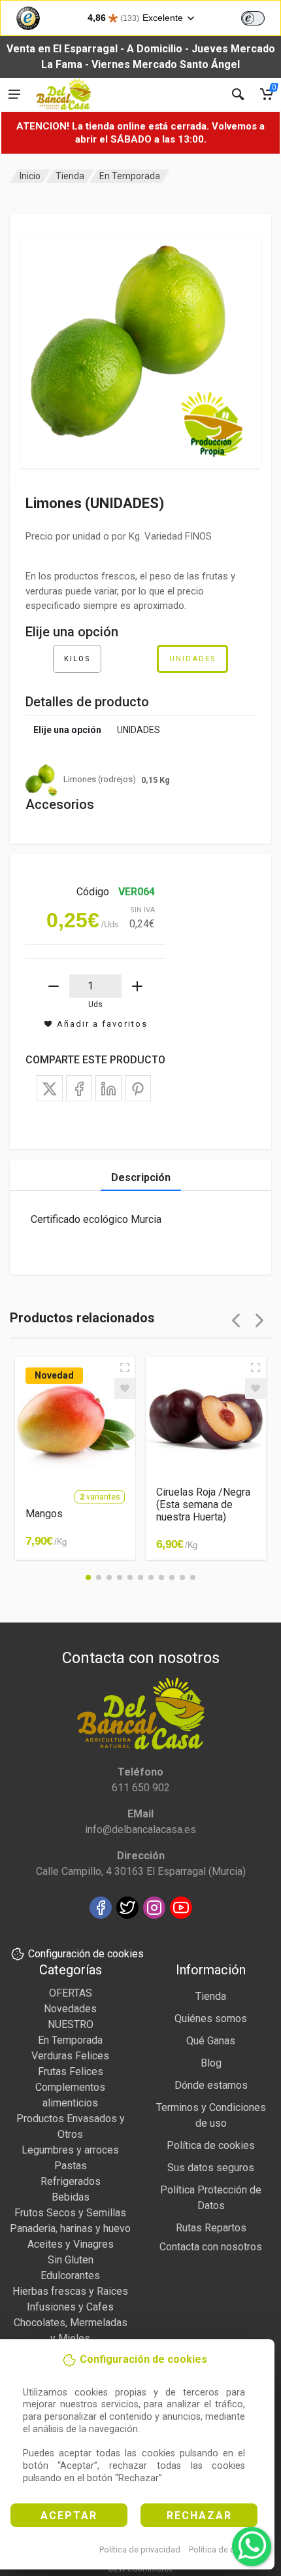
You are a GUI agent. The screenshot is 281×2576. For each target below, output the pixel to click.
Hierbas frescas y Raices (70, 2291)
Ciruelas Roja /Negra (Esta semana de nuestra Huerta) (203, 1504)
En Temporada (130, 176)
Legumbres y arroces (70, 2150)
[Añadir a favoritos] (125, 1388)
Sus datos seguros (211, 2168)
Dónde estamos (211, 2085)
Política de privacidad (140, 2550)
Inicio (30, 176)
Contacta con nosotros (211, 2247)
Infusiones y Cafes (70, 2307)
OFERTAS (71, 1993)
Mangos (44, 1514)
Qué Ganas (211, 2041)
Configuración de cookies (86, 1954)
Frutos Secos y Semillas (70, 2213)
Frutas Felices (71, 2071)
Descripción (141, 1177)
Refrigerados (71, 2181)
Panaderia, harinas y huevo (70, 2228)
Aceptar (69, 2516)
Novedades (70, 2009)
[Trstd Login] (261, 17)
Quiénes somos (211, 2018)
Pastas (71, 2166)
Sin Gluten (71, 2260)
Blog (211, 2063)
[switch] (253, 18)
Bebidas (71, 2197)
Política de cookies (224, 2550)
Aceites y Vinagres (71, 2244)
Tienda (70, 176)
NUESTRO (71, 2024)
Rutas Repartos (211, 2228)
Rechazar (199, 2516)
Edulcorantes (70, 2275)
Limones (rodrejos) (117, 780)
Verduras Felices (70, 2056)
